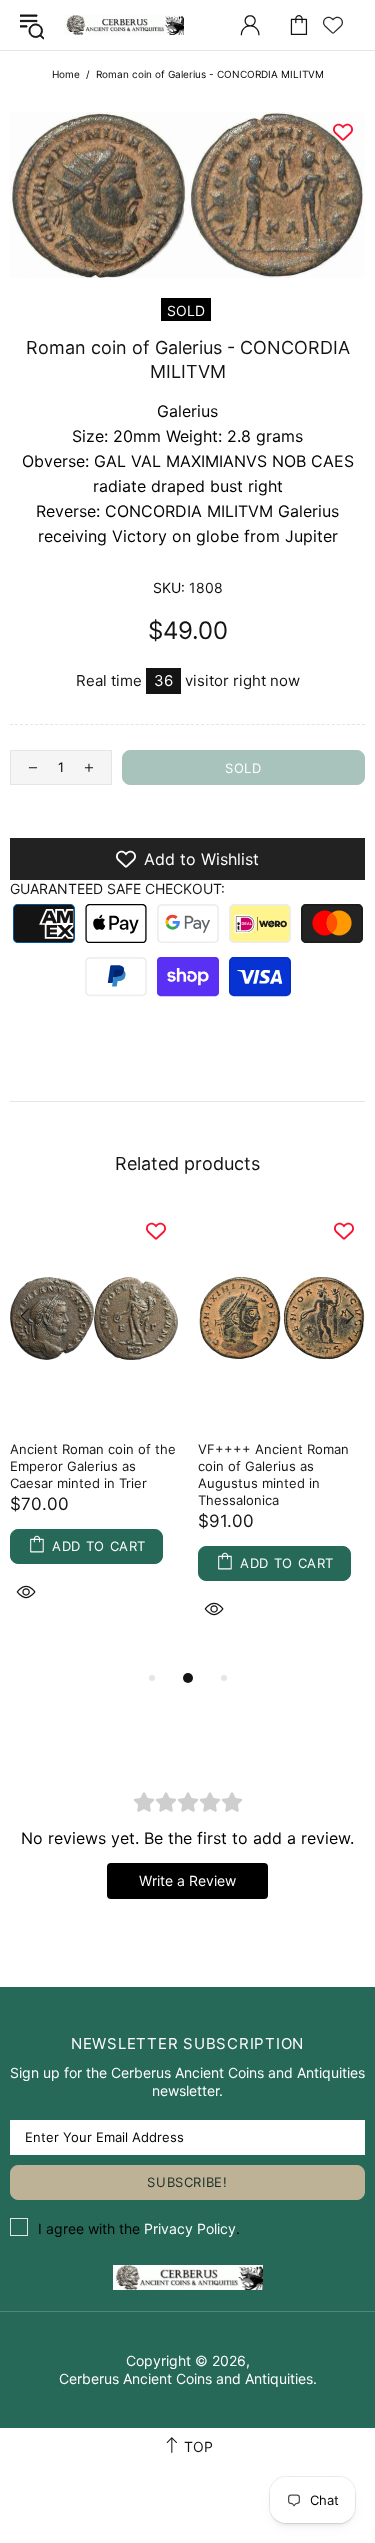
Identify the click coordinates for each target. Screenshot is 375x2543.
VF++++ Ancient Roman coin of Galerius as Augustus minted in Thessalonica (273, 1474)
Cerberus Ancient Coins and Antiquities (124, 25)
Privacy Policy (190, 2228)
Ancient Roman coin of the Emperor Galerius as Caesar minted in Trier (93, 1466)
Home (66, 74)
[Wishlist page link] (333, 25)
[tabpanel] (94, 1430)
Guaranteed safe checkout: (117, 888)
